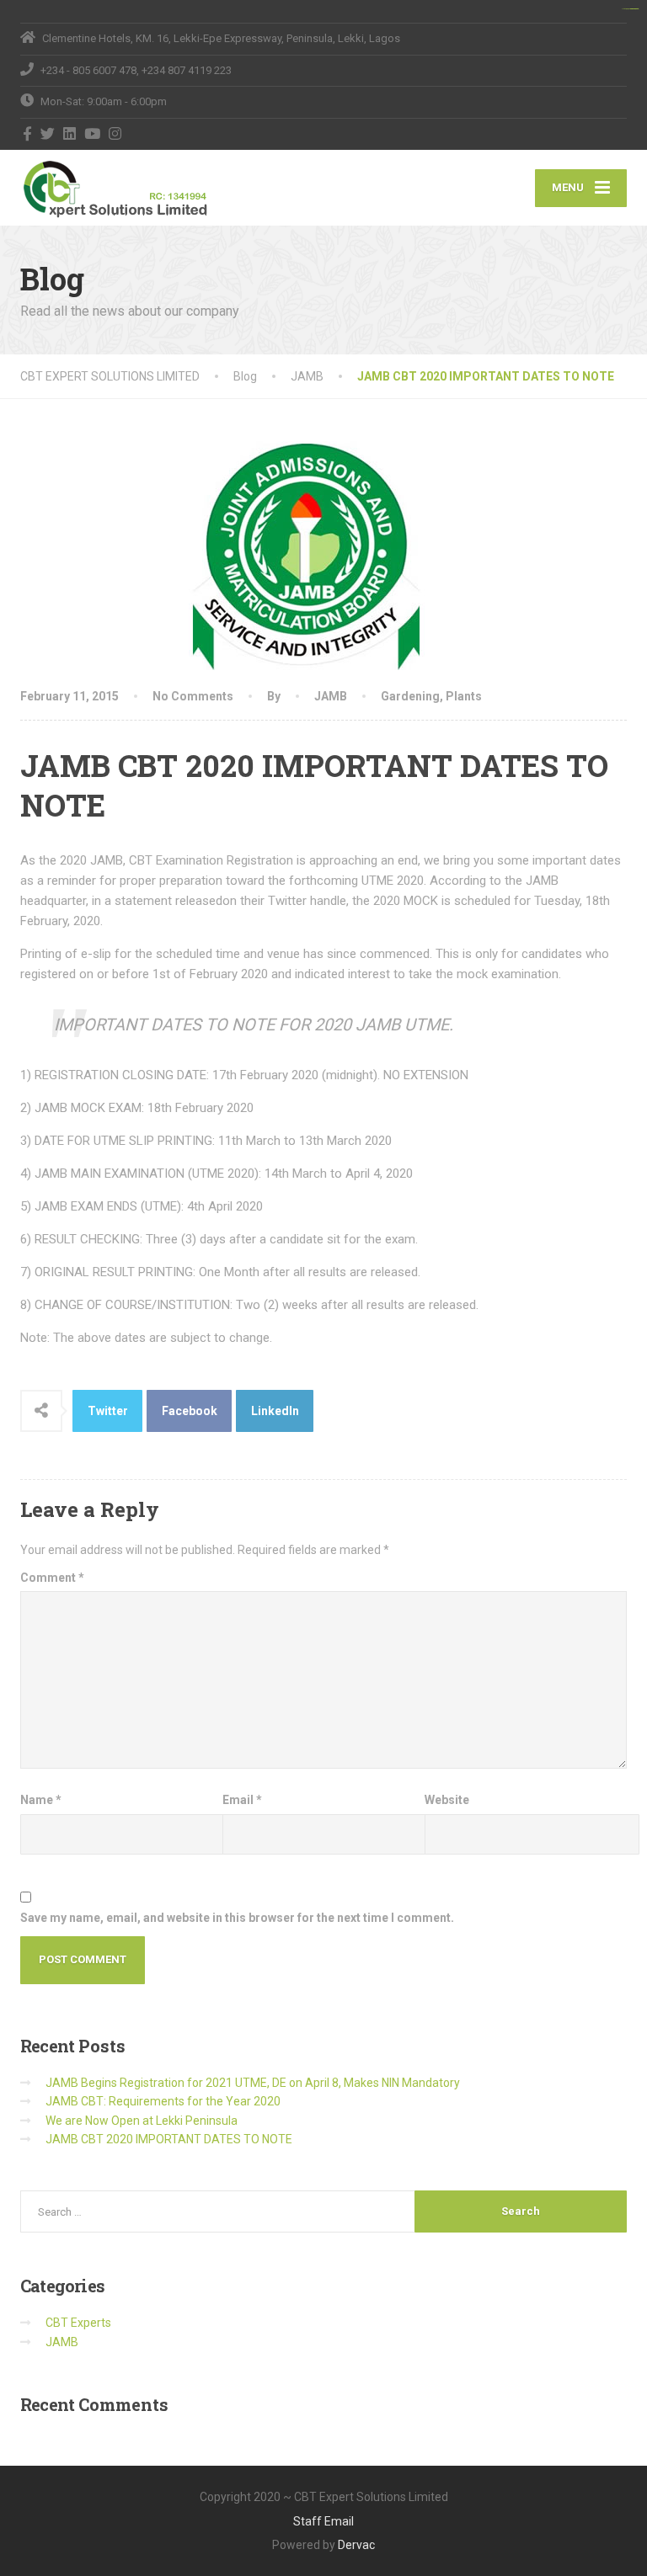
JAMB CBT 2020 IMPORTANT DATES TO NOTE (169, 2139)
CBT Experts (78, 2323)
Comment (52, 1578)
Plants (464, 696)
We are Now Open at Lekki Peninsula (142, 2121)
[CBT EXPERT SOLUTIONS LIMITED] (123, 188)
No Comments (193, 696)
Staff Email (323, 2521)
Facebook (190, 1411)
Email (242, 1800)
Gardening (410, 696)
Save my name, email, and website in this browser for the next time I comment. (237, 1918)
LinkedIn (275, 1411)
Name (41, 1800)
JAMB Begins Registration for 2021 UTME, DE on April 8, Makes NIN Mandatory (253, 2083)
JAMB (331, 696)
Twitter (108, 1411)
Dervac (356, 2545)
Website (447, 1800)
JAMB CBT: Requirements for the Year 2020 (163, 2101)
